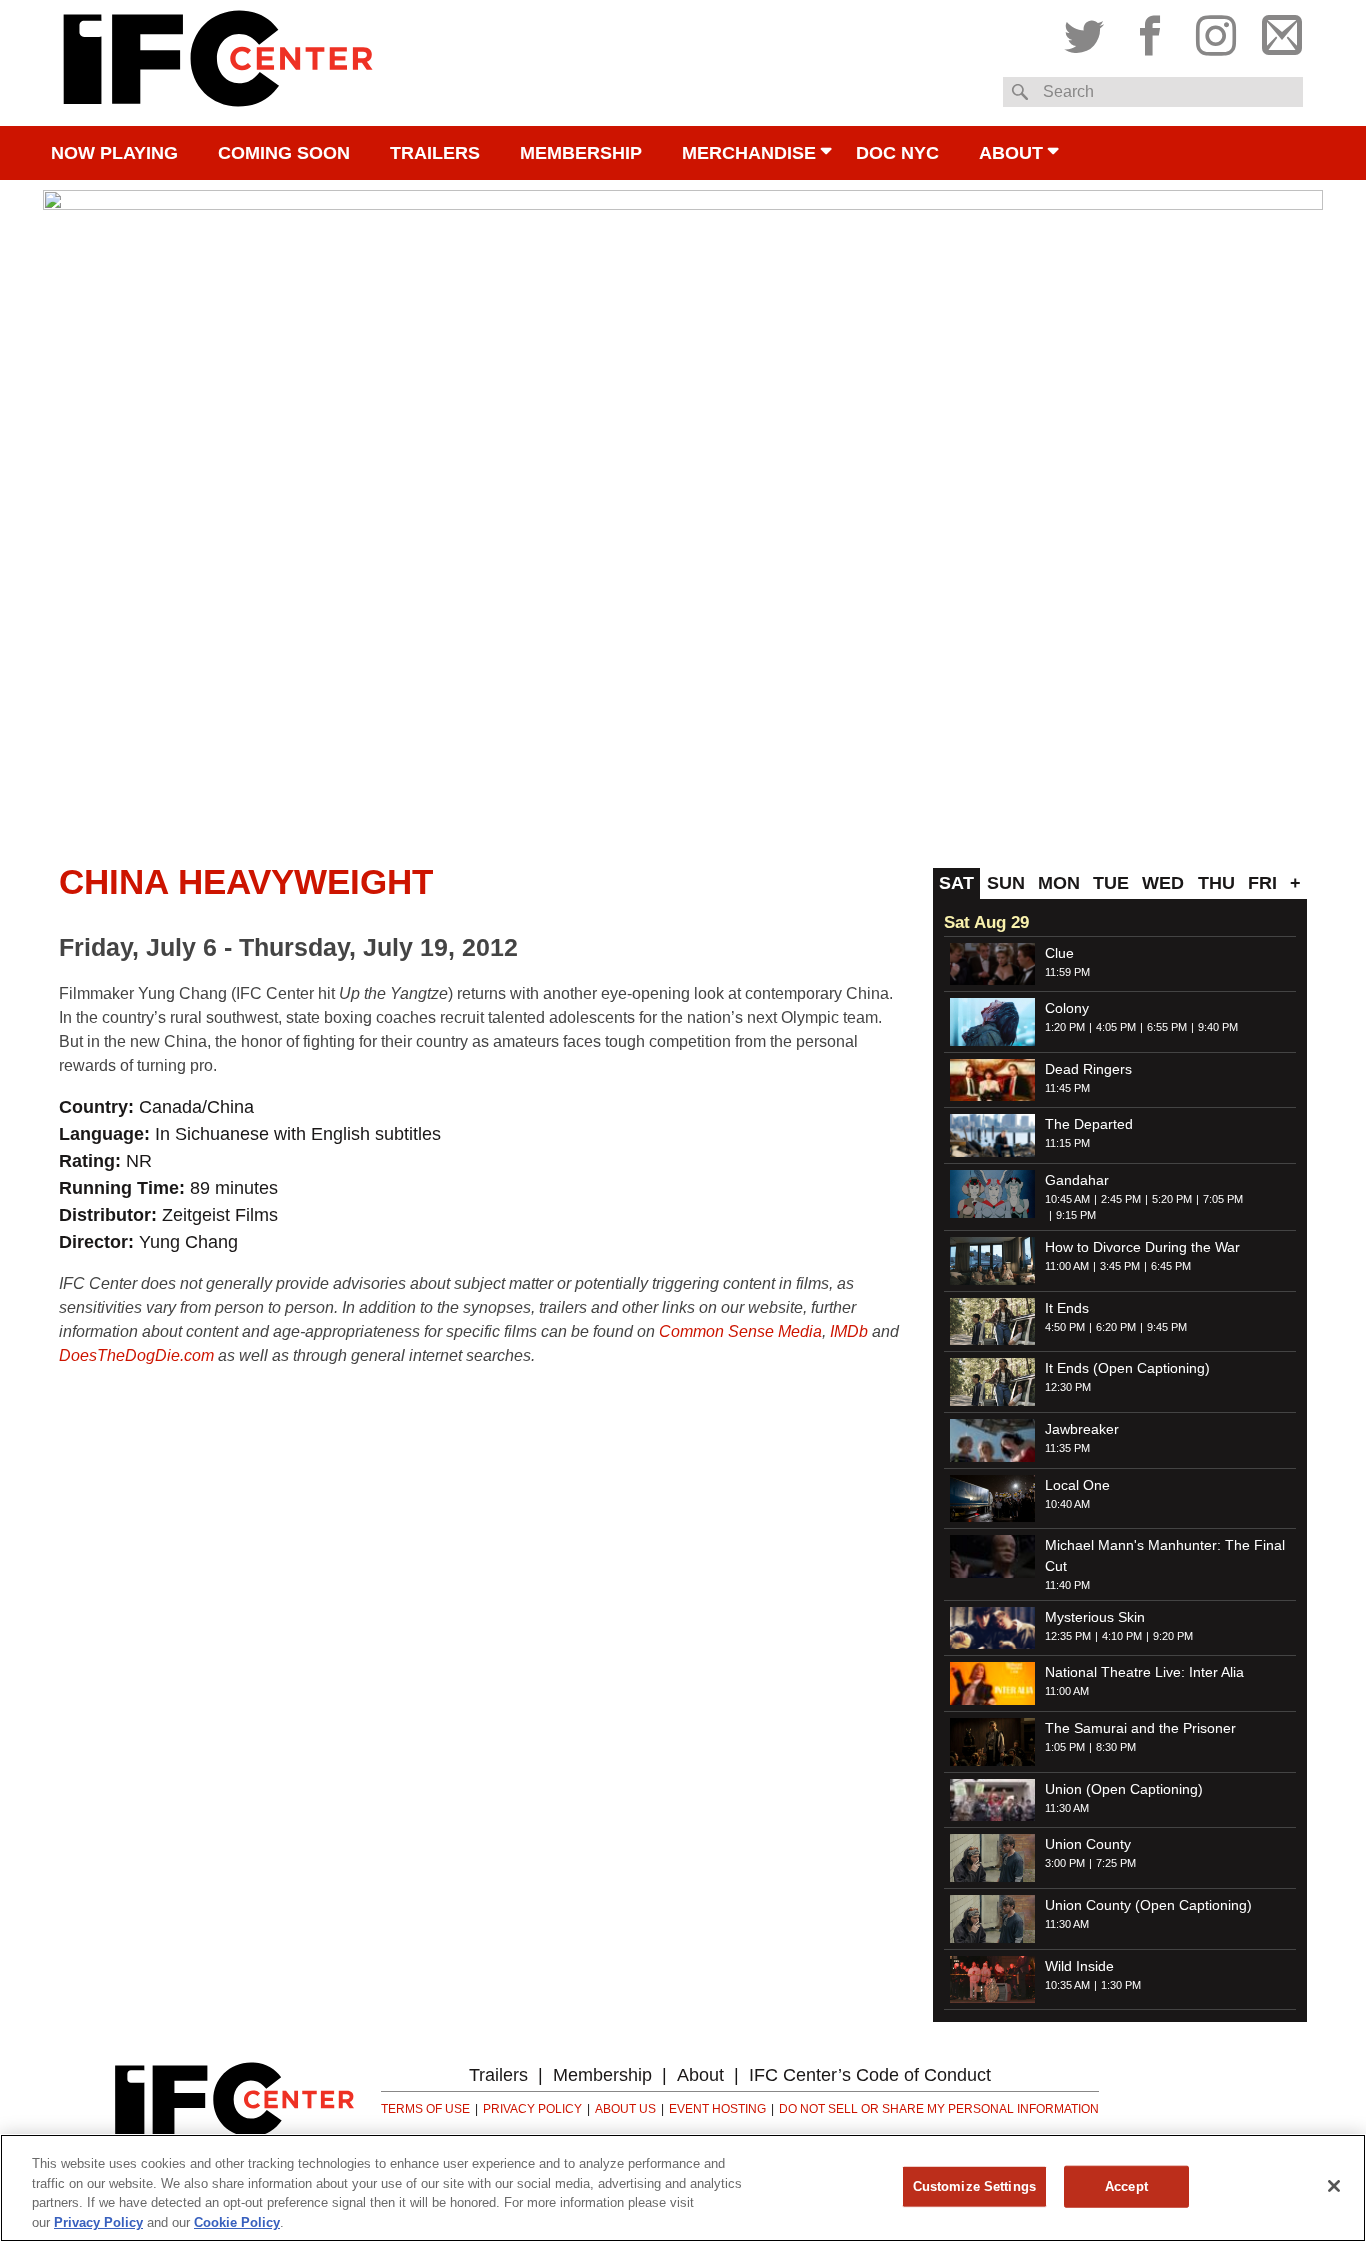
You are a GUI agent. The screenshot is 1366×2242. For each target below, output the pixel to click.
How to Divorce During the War (1142, 1247)
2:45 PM (1121, 1199)
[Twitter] (1089, 31)
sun (1006, 883)
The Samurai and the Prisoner (1140, 1728)
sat (956, 883)
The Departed (1089, 1124)
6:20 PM (1116, 1327)
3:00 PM (1065, 1863)
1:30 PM (1121, 1985)
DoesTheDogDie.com (136, 1355)
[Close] (1334, 2186)
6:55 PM (1167, 1027)
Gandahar (1077, 1180)
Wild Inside (1079, 1966)
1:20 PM (1065, 1027)
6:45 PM (1171, 1266)
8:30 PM (1116, 1747)
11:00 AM (1067, 1266)
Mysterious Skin (1095, 1617)
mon (1059, 883)
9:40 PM (1218, 1027)
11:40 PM (1067, 1585)
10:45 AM (1067, 1199)
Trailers (435, 153)
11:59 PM (1067, 972)
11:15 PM (1067, 1143)
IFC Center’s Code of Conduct (870, 2075)
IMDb (849, 1331)
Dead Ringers (1088, 1069)
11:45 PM (1067, 1088)
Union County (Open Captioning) (1148, 1905)
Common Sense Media (740, 1331)
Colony (1067, 1008)
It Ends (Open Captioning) (1127, 1368)
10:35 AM (1067, 1985)
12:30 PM (1068, 1387)
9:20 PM (1173, 1636)
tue (1111, 883)
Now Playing (114, 153)
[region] (683, 2188)
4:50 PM (1065, 1327)
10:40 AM (1067, 1504)
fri (1262, 883)
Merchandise (749, 153)
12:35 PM (1068, 1636)
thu (1216, 883)
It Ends (1067, 1308)
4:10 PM (1122, 1636)
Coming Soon (284, 153)
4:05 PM (1116, 1027)
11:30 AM (1067, 1808)
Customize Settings (974, 2186)
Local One (1077, 1485)
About (1011, 153)
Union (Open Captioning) (1124, 1789)
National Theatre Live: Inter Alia (1144, 1672)
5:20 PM (1172, 1199)
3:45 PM (1120, 1266)
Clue (1059, 953)
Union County (1088, 1844)
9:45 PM (1167, 1327)
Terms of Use (425, 2109)
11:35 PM (1067, 1448)
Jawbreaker (1082, 1429)
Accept (1126, 2186)
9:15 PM (1076, 1215)
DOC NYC (897, 153)
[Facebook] (1150, 31)
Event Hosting (717, 2109)
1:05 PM (1065, 1747)
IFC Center (218, 63)
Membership (581, 153)
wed (1163, 883)
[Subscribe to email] (1277, 31)
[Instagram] (1216, 31)
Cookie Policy (237, 2221)
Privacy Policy (532, 2109)
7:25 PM (1116, 1863)
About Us (625, 2109)
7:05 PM (1223, 1199)
